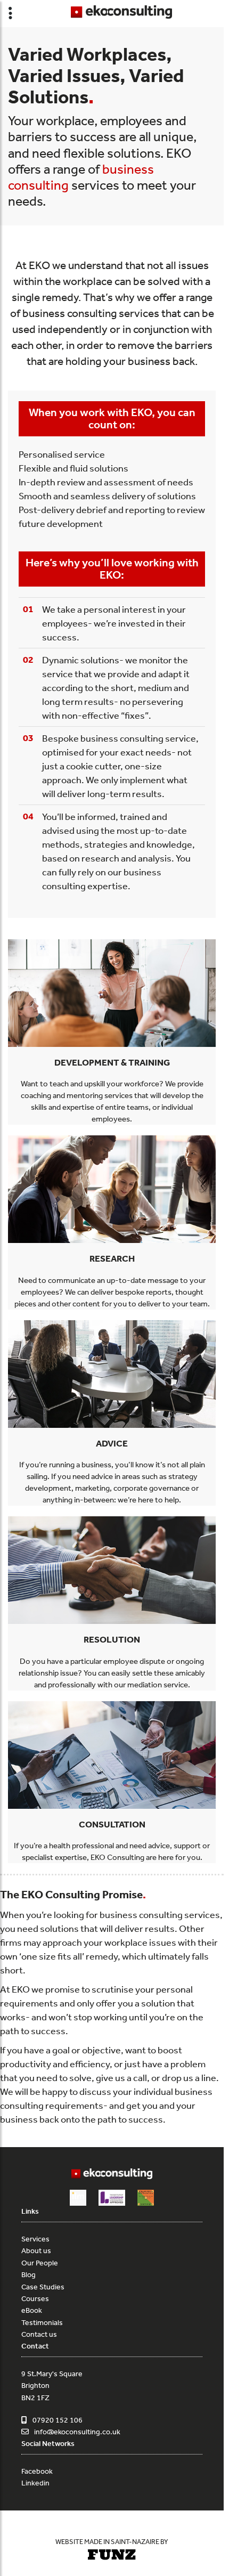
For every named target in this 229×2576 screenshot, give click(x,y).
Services (35, 2239)
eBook (32, 2310)
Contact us (39, 2334)
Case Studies (43, 2287)
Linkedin (35, 2483)
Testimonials (42, 2322)
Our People (40, 2263)
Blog (28, 2274)
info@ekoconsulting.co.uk (77, 2432)
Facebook (37, 2471)
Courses (35, 2298)
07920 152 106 (58, 2420)
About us (36, 2250)
